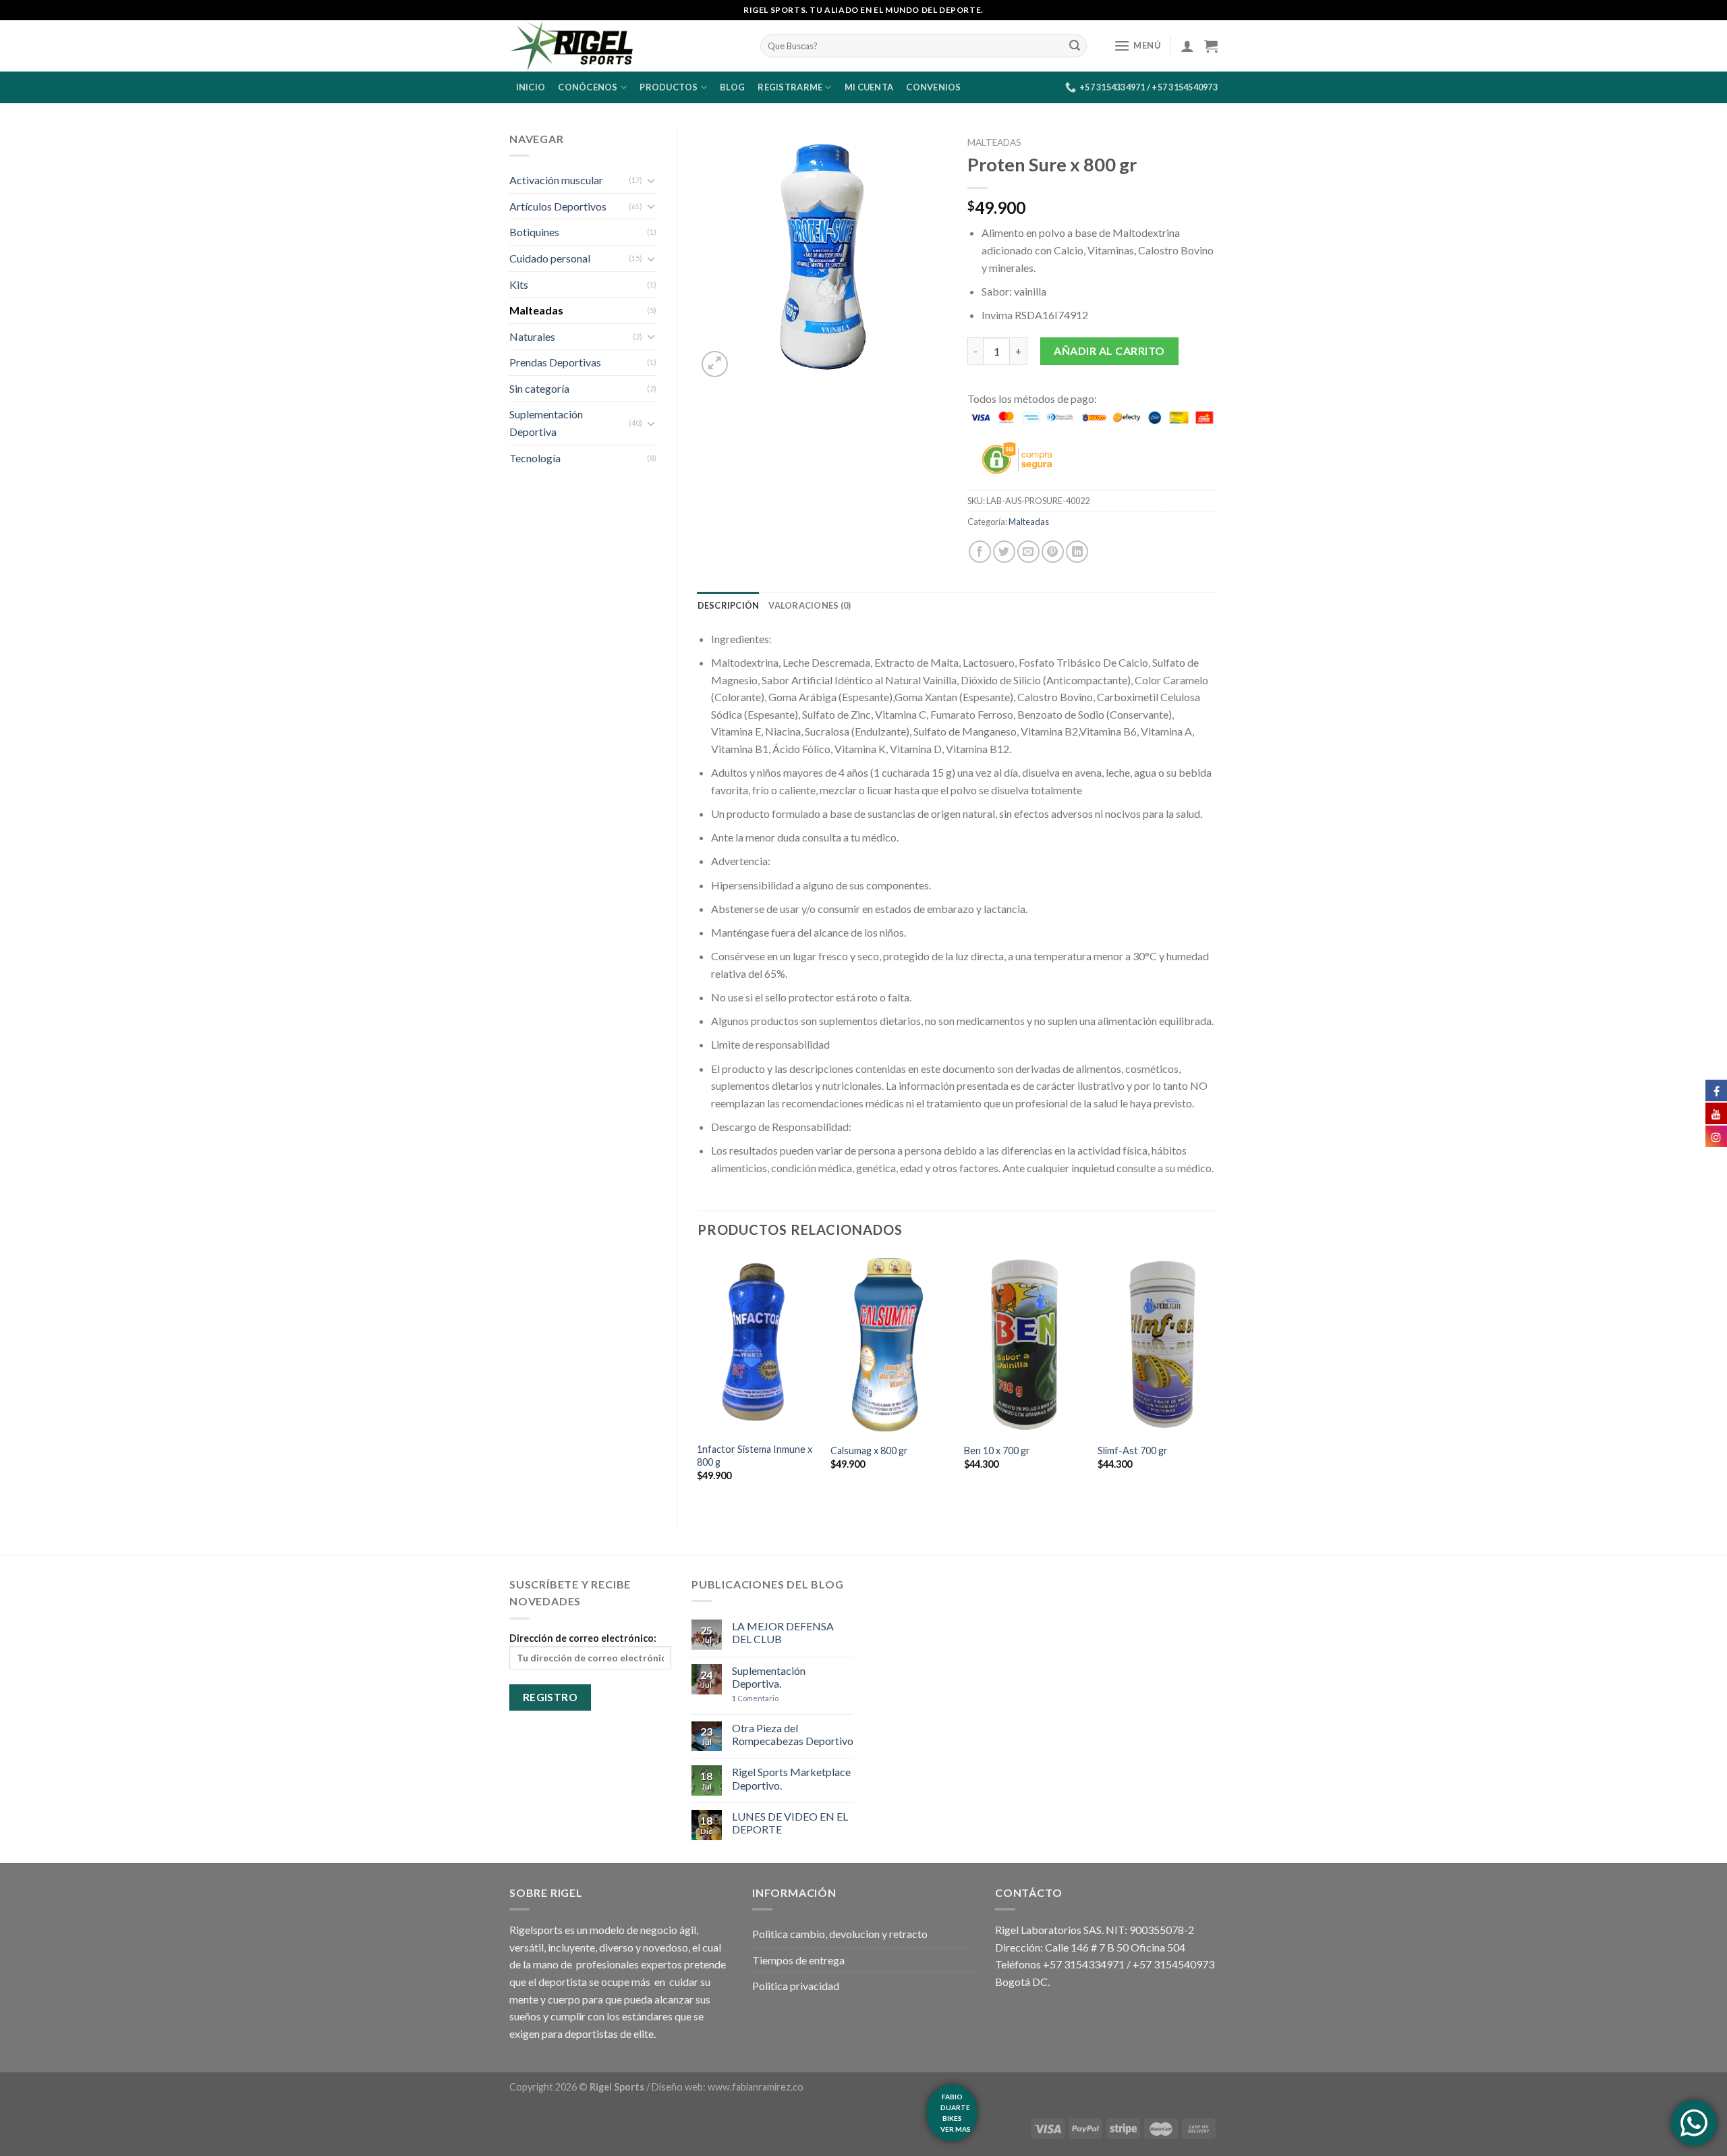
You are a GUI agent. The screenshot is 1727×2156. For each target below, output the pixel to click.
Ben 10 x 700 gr (997, 1450)
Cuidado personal (550, 258)
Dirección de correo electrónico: (583, 1638)
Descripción (729, 605)
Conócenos (588, 87)
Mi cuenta (869, 87)
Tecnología (535, 458)
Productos (669, 87)
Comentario (755, 1698)
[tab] (729, 605)
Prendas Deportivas (555, 362)
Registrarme (790, 87)
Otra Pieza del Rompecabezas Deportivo (793, 1734)
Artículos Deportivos (558, 206)
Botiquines (534, 232)
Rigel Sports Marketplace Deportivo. (791, 1778)
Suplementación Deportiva (546, 423)
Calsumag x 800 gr (869, 1450)
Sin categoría (539, 388)
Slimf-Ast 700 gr (1133, 1450)
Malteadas (536, 310)
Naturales (532, 336)
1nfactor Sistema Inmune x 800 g (755, 1456)
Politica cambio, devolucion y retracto (840, 1934)
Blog (732, 87)
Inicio (531, 87)
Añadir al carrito (1109, 351)
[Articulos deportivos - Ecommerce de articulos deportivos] (625, 46)
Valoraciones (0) (810, 605)
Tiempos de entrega (798, 1960)
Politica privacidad (796, 1986)
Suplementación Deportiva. (769, 1677)
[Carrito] (1211, 46)
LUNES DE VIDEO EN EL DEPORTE (790, 1823)
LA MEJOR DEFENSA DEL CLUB (783, 1632)
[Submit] (1075, 46)
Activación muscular (556, 180)
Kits (519, 284)
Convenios (933, 87)
